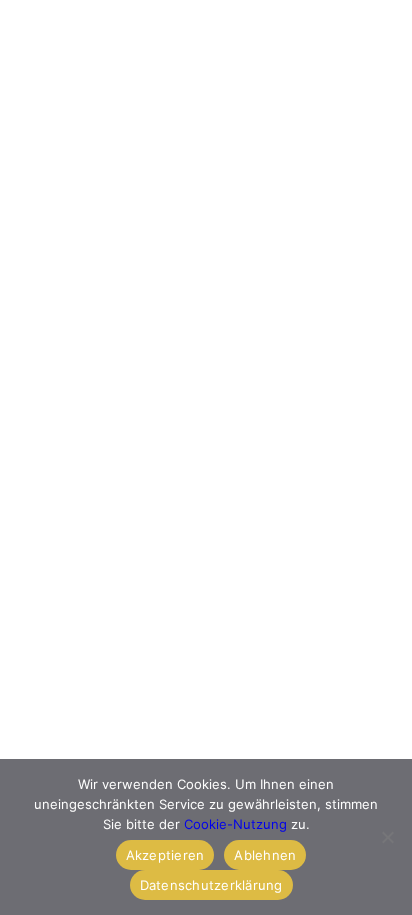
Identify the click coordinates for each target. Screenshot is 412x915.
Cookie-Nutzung (235, 824)
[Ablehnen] (387, 837)
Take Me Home (91, 526)
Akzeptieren (165, 855)
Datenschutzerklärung (211, 885)
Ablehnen (265, 855)
